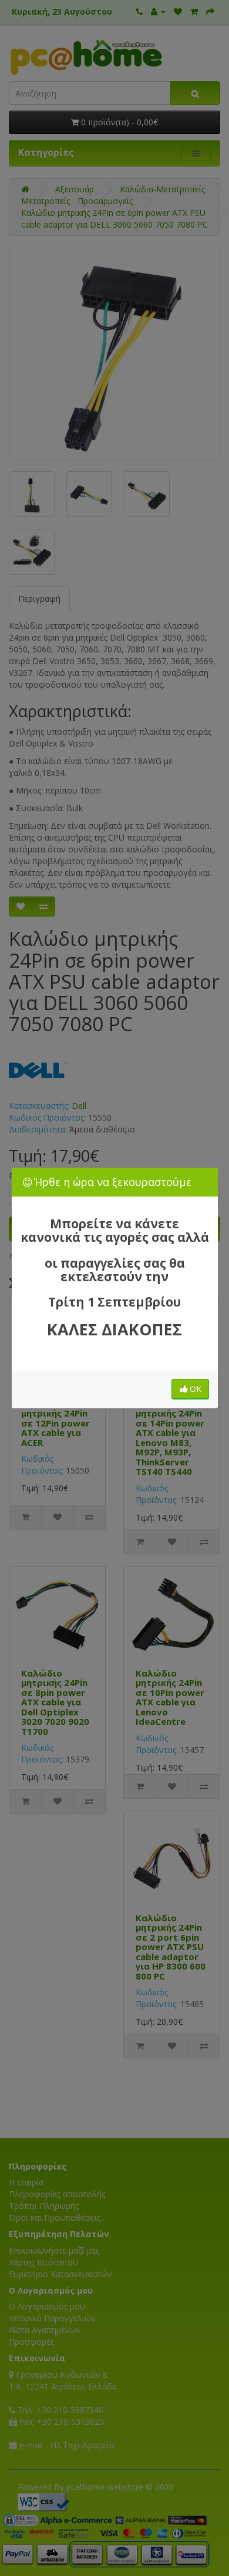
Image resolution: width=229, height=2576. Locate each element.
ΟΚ (196, 1389)
